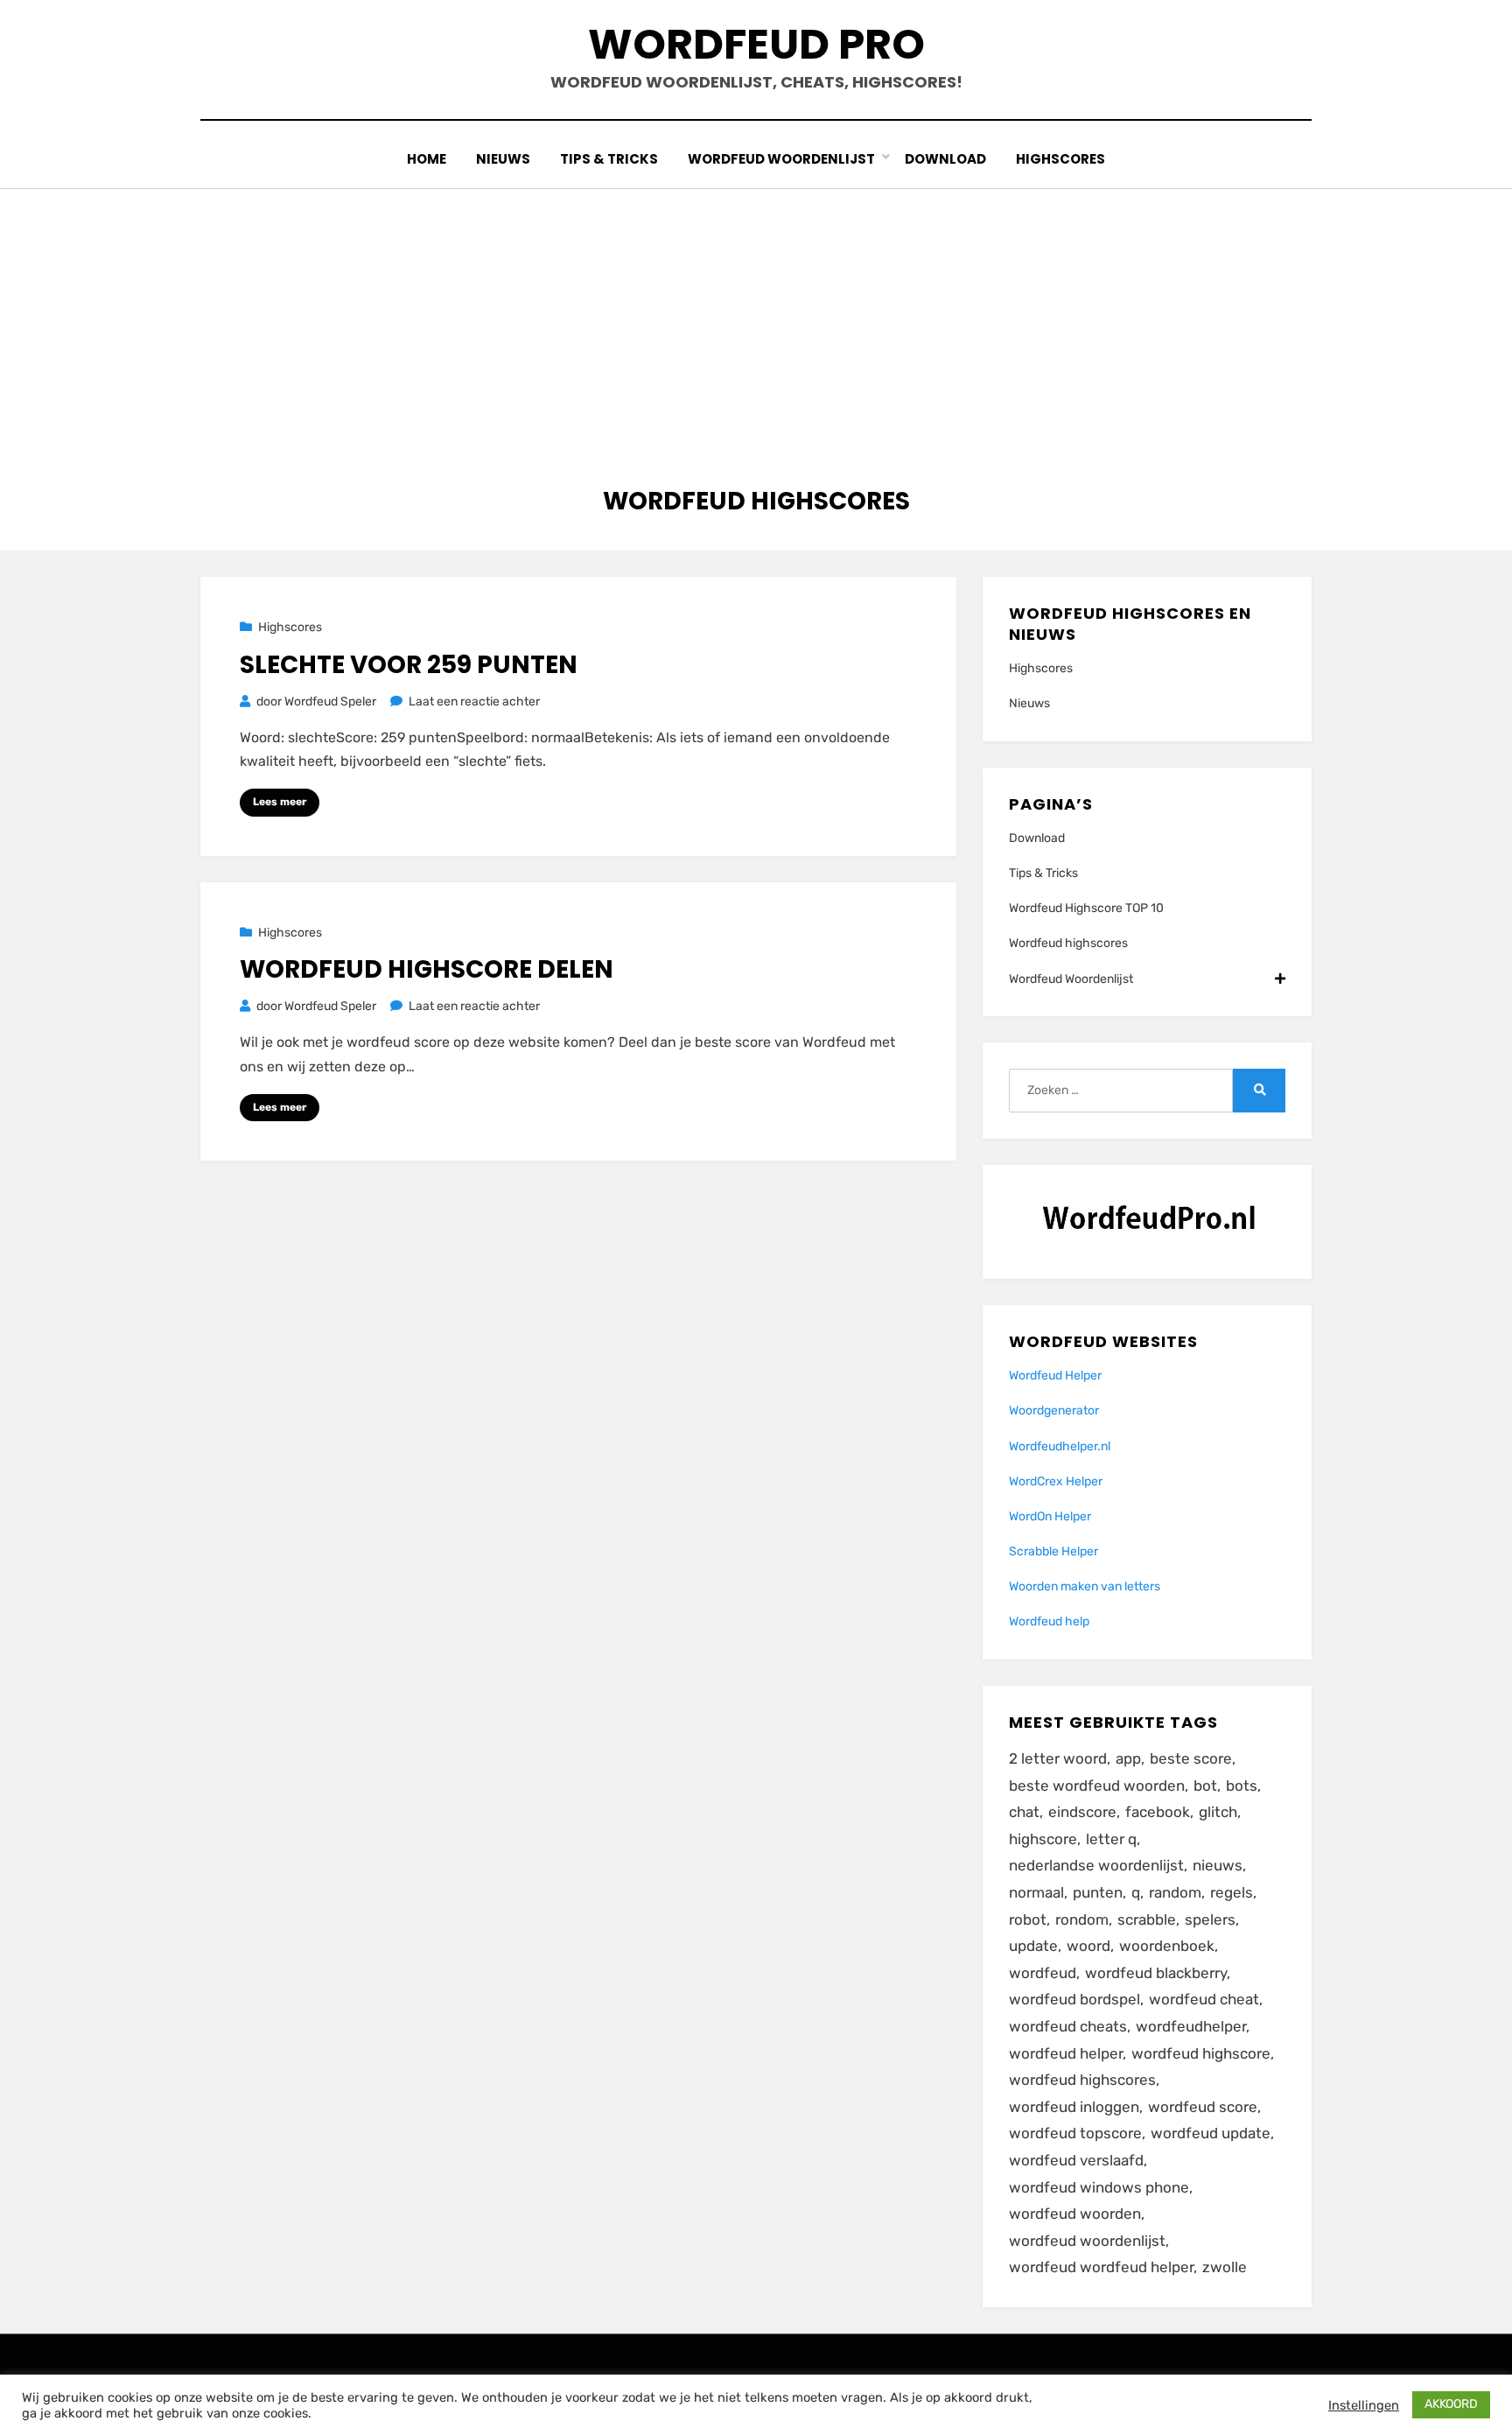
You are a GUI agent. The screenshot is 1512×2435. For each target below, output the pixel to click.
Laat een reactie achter (474, 702)
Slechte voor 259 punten (409, 665)
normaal (1036, 1892)
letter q (1111, 1839)
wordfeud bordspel (1074, 1999)
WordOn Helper (1050, 1516)
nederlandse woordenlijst (1096, 1865)
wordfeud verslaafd (1076, 2160)
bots (1242, 1786)
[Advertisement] (756, 320)
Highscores (1060, 159)
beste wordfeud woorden (1097, 1786)
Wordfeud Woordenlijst (781, 159)
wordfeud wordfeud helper (1101, 2267)
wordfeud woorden (1075, 2214)
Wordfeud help (1049, 1621)
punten (1098, 1892)
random (1175, 1892)
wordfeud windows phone (1099, 2187)
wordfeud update (1211, 2133)
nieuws (1218, 1865)
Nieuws (503, 159)
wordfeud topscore (1075, 2133)
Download (945, 159)
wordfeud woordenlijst (1087, 2241)
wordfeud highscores (1082, 2080)
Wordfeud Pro (756, 44)
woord (1088, 1946)
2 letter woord (1058, 1758)
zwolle (1225, 2267)
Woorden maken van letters (1085, 1586)
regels (1232, 1892)
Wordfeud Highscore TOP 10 (1086, 908)
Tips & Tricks (609, 159)
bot (1205, 1786)
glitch (1218, 1812)
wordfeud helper (1066, 2053)
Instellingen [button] (1364, 2405)
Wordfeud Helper (1055, 1375)
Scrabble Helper (1053, 1551)
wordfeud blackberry (1156, 1973)
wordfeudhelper (1191, 2026)
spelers (1210, 1919)
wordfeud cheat (1204, 1999)
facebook (1158, 1812)
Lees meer (280, 802)
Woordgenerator (1054, 1410)
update (1033, 1946)
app (1128, 1758)
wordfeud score (1203, 2107)
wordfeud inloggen (1074, 2107)
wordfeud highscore (1201, 2053)
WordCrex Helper (1056, 1481)
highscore (1043, 1839)
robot (1028, 1919)
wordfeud (1043, 1973)
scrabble (1147, 1919)
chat (1024, 1812)
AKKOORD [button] (1451, 2404)
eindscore (1082, 1812)
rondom (1082, 1919)
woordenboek (1167, 1946)
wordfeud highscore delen (427, 969)
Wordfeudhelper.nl (1060, 1446)
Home (427, 159)
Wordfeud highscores (1068, 943)
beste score (1191, 1758)
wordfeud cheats (1068, 2026)
